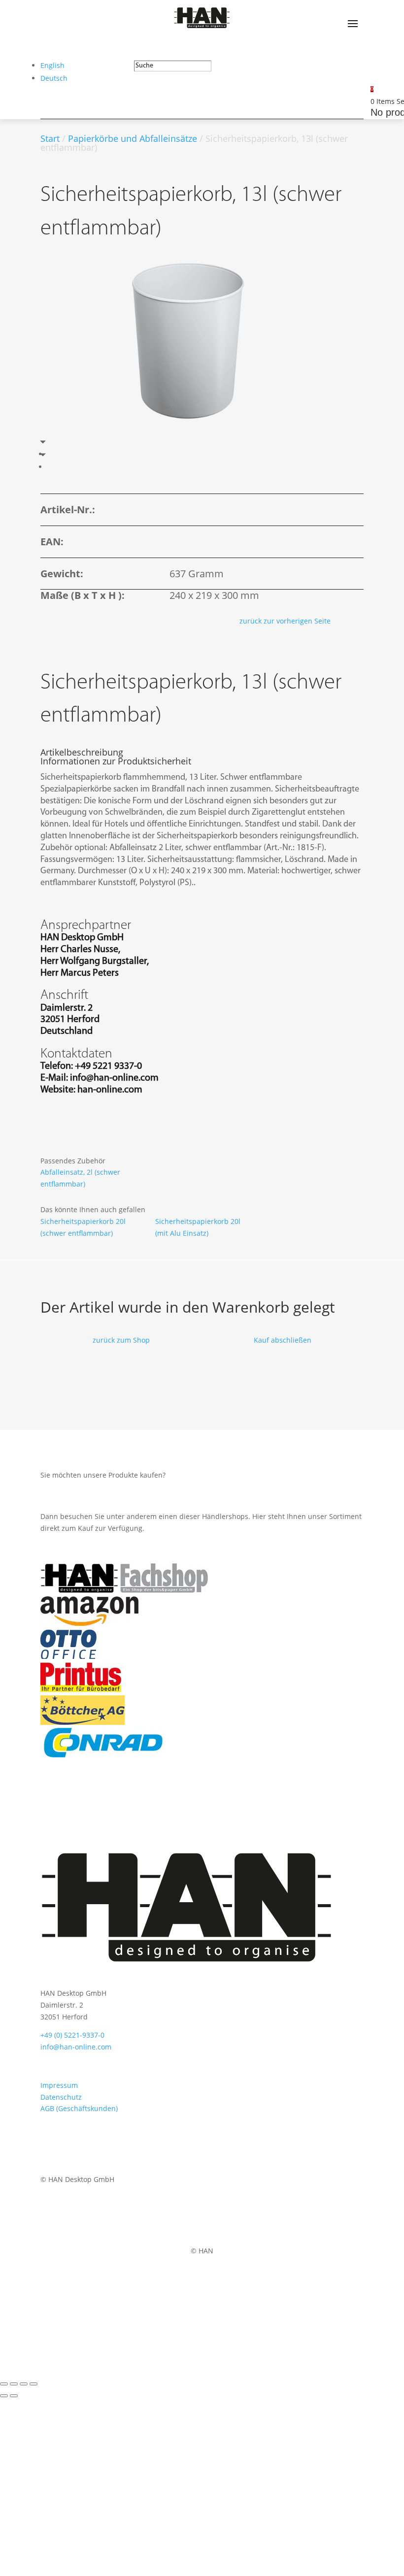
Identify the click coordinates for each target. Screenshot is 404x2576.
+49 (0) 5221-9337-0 (72, 2035)
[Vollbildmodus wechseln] (14, 2384)
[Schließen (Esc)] (34, 2384)
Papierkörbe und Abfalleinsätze (133, 138)
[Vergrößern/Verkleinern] (4, 2384)
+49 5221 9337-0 (108, 1066)
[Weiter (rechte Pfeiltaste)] (14, 2396)
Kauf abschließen (283, 1340)
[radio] (49, 454)
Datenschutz (61, 2097)
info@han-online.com (114, 1078)
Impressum (59, 2085)
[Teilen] (24, 2384)
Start (50, 138)
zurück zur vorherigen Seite (285, 621)
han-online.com (110, 1090)
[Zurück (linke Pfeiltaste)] (4, 2396)
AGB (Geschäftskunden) (79, 2108)
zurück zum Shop (121, 1340)
